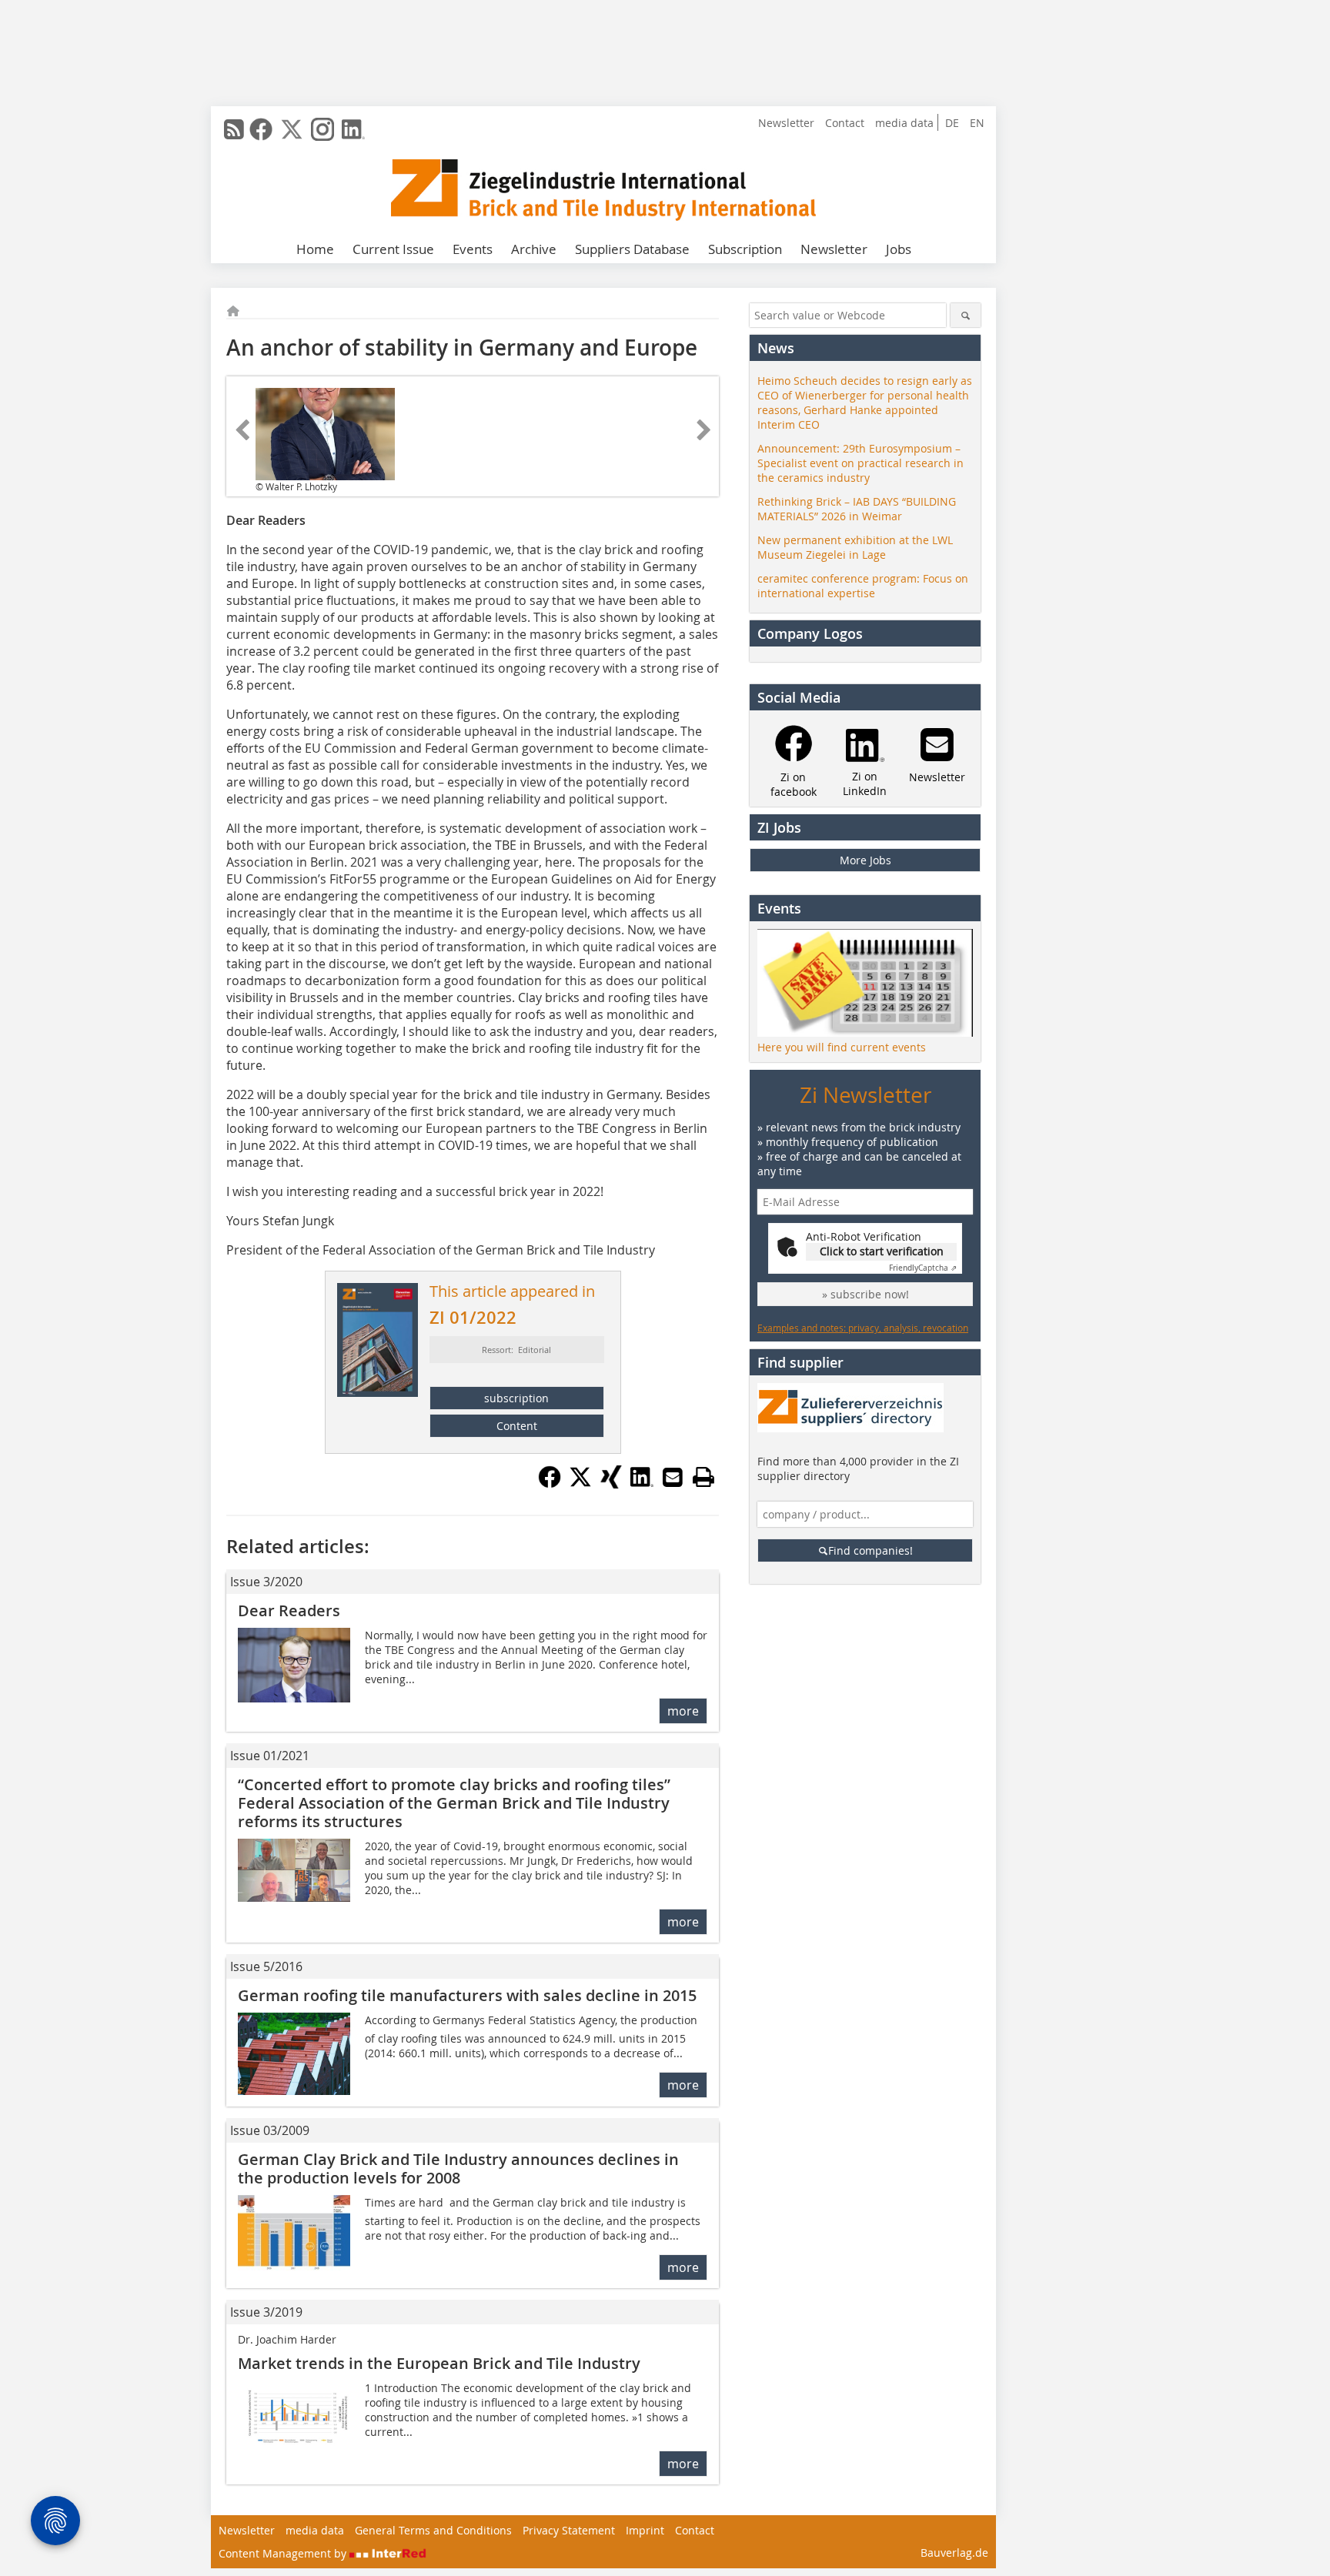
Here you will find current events (842, 1047)
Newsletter (786, 123)
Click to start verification (882, 1251)
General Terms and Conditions (433, 2530)
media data (904, 123)
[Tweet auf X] (580, 1484)
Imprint (645, 2530)
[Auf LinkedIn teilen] (642, 1484)
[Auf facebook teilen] (550, 1484)
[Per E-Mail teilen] (673, 1477)
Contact (845, 123)
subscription (516, 1398)
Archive (534, 249)
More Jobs (866, 860)
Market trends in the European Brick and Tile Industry (439, 2363)
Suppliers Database (632, 249)
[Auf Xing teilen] (611, 1484)
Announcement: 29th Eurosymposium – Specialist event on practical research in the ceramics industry (860, 463)
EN (977, 123)
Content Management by (284, 2553)
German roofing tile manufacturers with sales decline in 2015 (467, 1995)
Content (517, 1426)
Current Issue (393, 249)
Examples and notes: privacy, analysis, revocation (863, 1328)
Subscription (745, 249)
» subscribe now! (866, 1294)
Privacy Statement (569, 2530)
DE (952, 123)
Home (315, 249)
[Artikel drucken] (703, 1477)
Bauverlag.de (954, 2553)
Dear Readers (289, 1610)
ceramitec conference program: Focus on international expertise (863, 586)
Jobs (899, 249)
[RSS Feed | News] (234, 129)
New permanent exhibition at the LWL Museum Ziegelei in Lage (855, 547)
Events (473, 249)
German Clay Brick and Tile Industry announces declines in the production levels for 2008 (458, 2168)
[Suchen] (966, 315)
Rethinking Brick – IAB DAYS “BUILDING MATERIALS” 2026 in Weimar (857, 509)
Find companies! (871, 1550)
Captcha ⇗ (923, 1268)
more (683, 1711)
